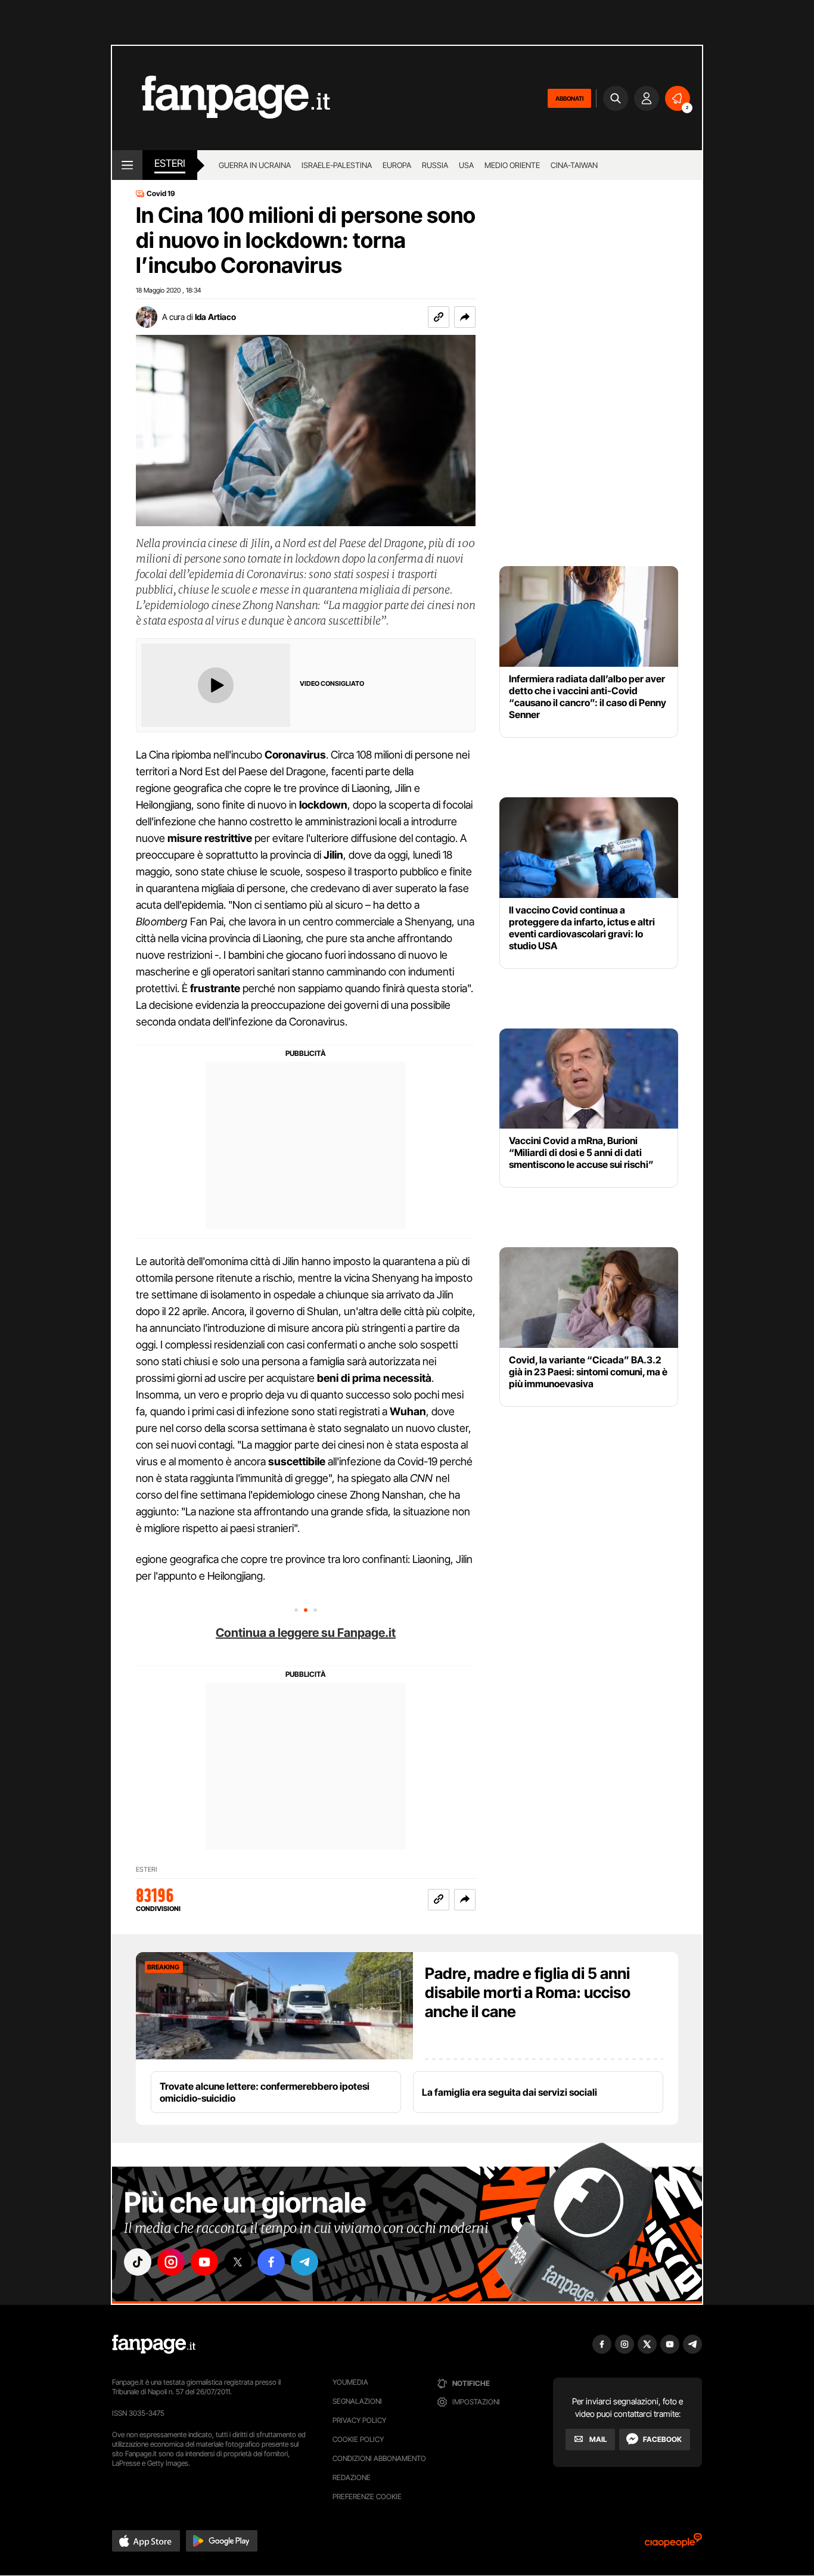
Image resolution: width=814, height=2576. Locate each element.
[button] (465, 317)
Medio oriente (512, 165)
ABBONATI (569, 98)
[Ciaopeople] (673, 2544)
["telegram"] (305, 2262)
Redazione (352, 2477)
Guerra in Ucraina (255, 165)
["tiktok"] (138, 2262)
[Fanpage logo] (221, 98)
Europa (397, 165)
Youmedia (350, 2382)
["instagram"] (171, 2262)
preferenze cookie (367, 2496)
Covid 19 (161, 194)
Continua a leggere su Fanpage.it (306, 1633)
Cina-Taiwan (574, 165)
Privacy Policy (359, 2420)
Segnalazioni (357, 2401)
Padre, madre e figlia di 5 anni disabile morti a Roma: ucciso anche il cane (528, 1992)
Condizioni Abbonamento (379, 2458)
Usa (466, 165)
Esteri (170, 163)
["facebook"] (271, 2262)
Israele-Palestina (337, 165)
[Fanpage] (154, 2344)
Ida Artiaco (215, 317)
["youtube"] (204, 2262)
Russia (435, 165)
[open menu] (127, 165)
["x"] (238, 2262)
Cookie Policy (358, 2439)
